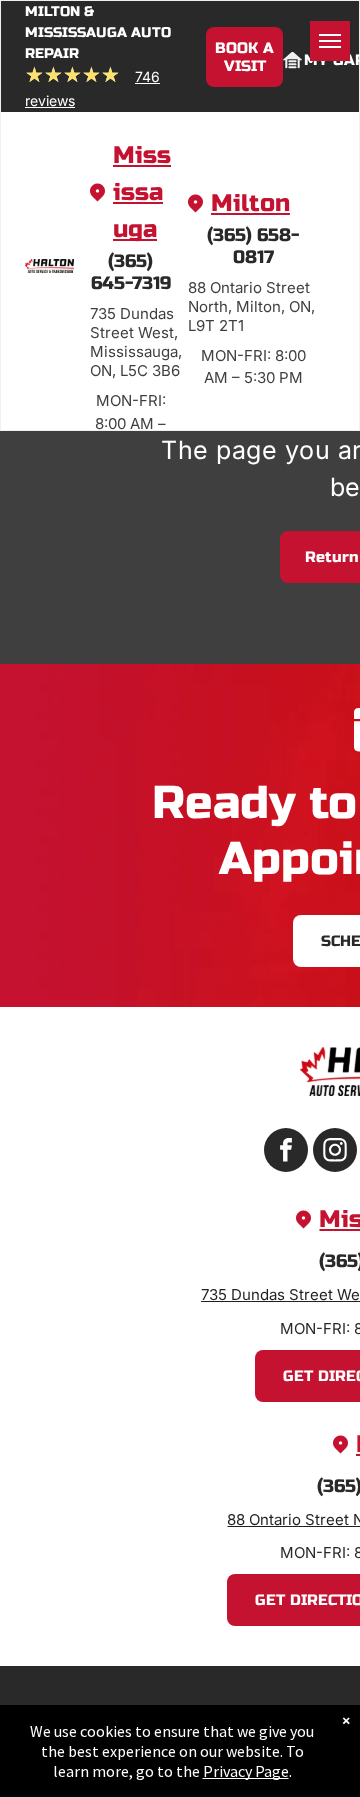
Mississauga (142, 192)
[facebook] (286, 1152)
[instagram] (335, 1152)
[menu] (330, 41)
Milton (250, 203)
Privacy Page (246, 1771)
